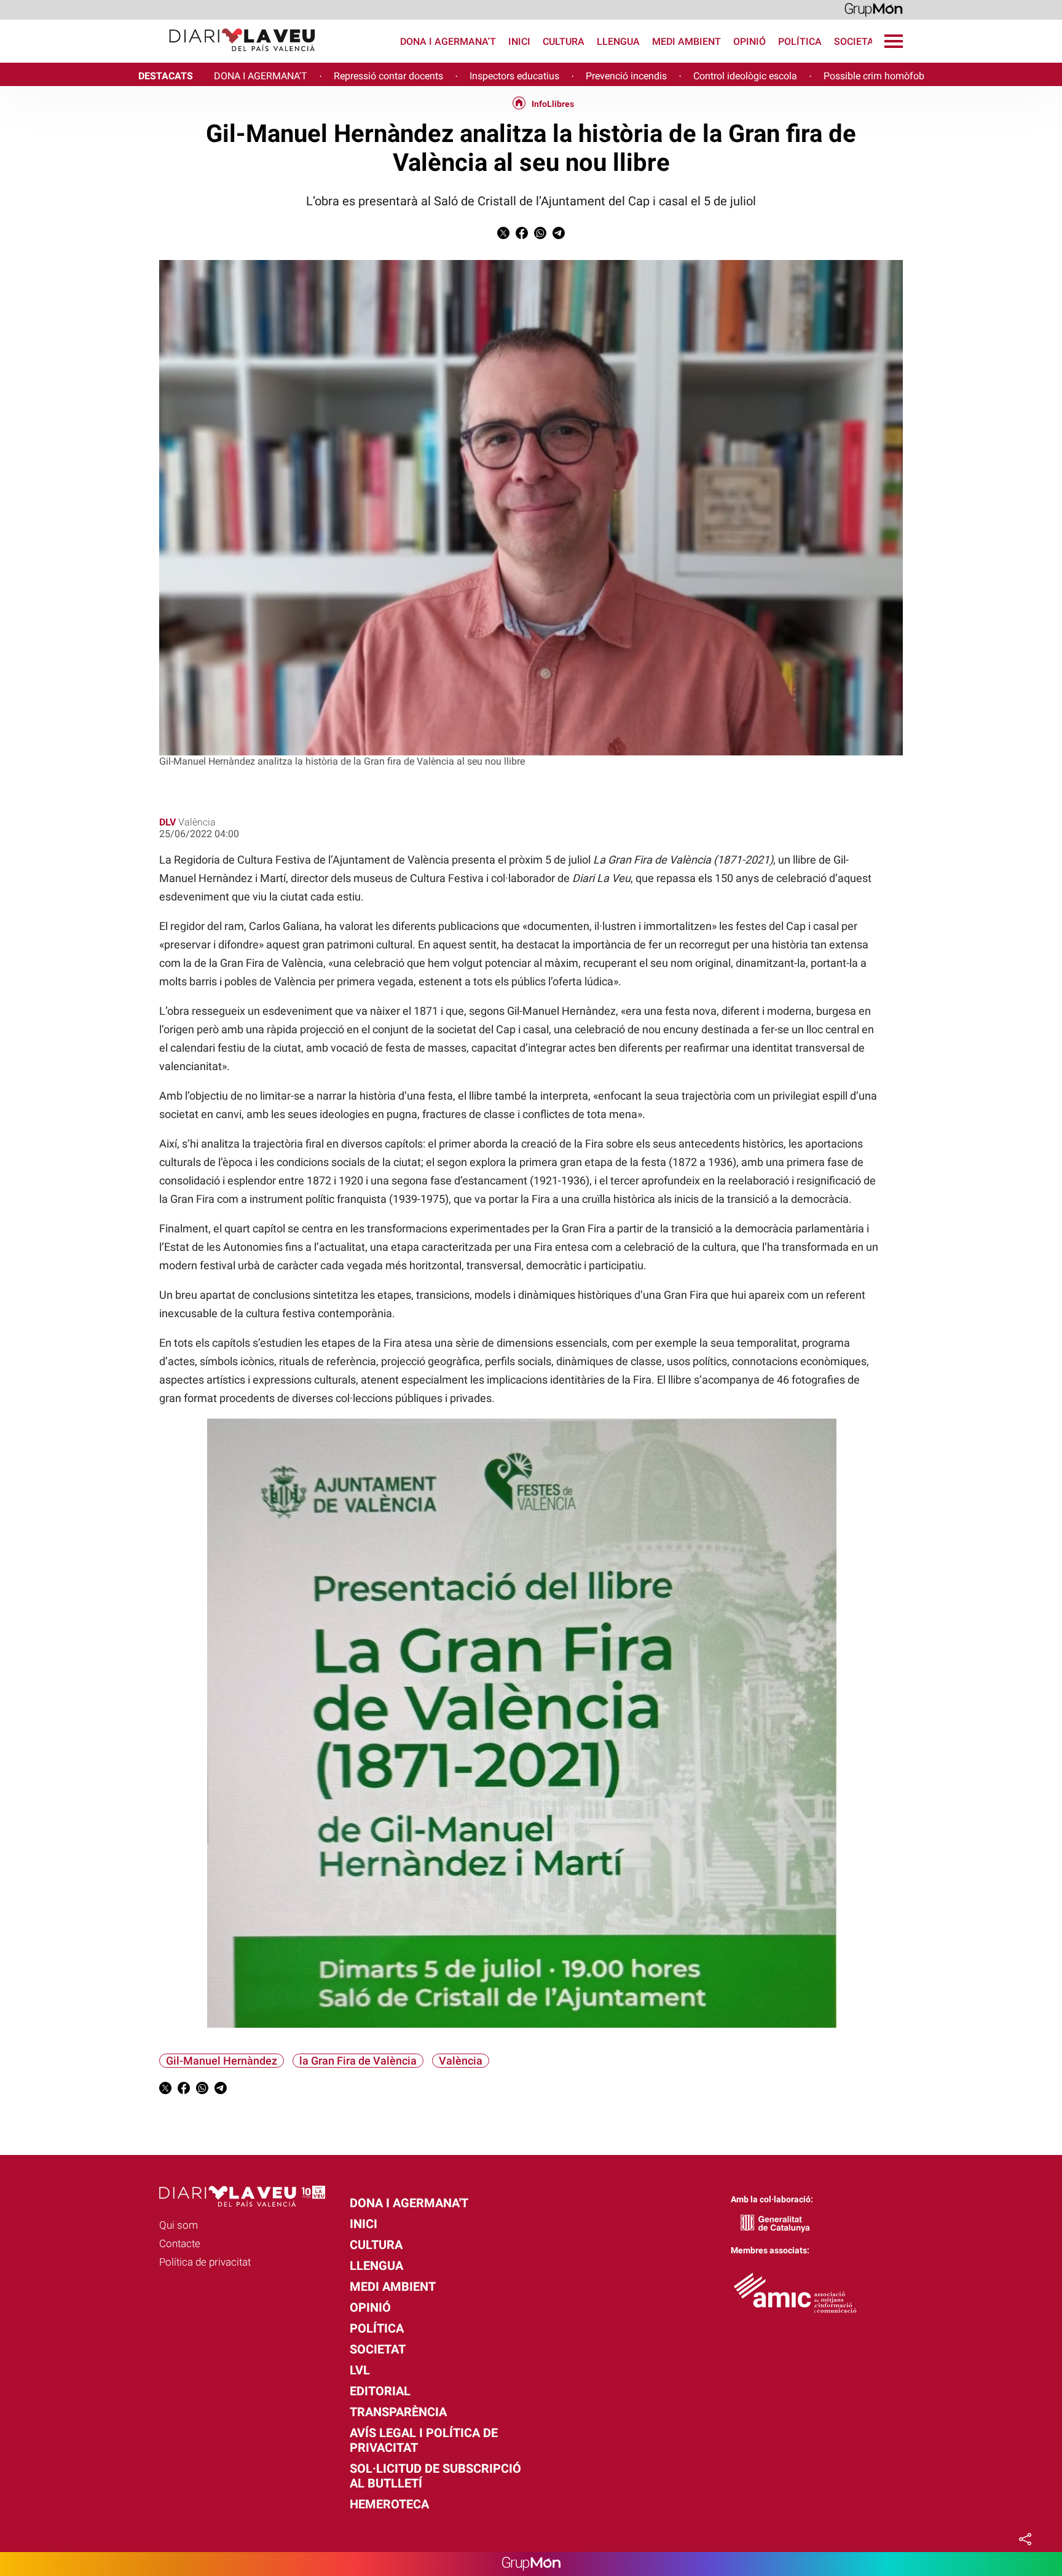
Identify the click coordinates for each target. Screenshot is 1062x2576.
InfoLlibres (553, 104)
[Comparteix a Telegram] (559, 236)
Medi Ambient (686, 41)
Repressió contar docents (388, 76)
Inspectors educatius (514, 76)
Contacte (180, 2243)
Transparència (398, 2412)
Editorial (380, 2391)
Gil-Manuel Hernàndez (222, 2061)
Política (800, 41)
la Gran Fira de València (358, 2061)
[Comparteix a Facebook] (522, 236)
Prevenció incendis (626, 76)
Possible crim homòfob (874, 76)
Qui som (179, 2225)
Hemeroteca (389, 2504)
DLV (167, 822)
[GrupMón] (874, 9)
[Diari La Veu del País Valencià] (163, 57)
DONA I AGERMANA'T (261, 76)
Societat (857, 41)
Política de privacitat (205, 2262)
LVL (360, 2370)
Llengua (618, 41)
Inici (519, 41)
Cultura (564, 41)
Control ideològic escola (745, 76)
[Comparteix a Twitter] (503, 236)
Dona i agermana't (448, 41)
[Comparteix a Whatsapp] (540, 236)
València (461, 2061)
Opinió (749, 41)
